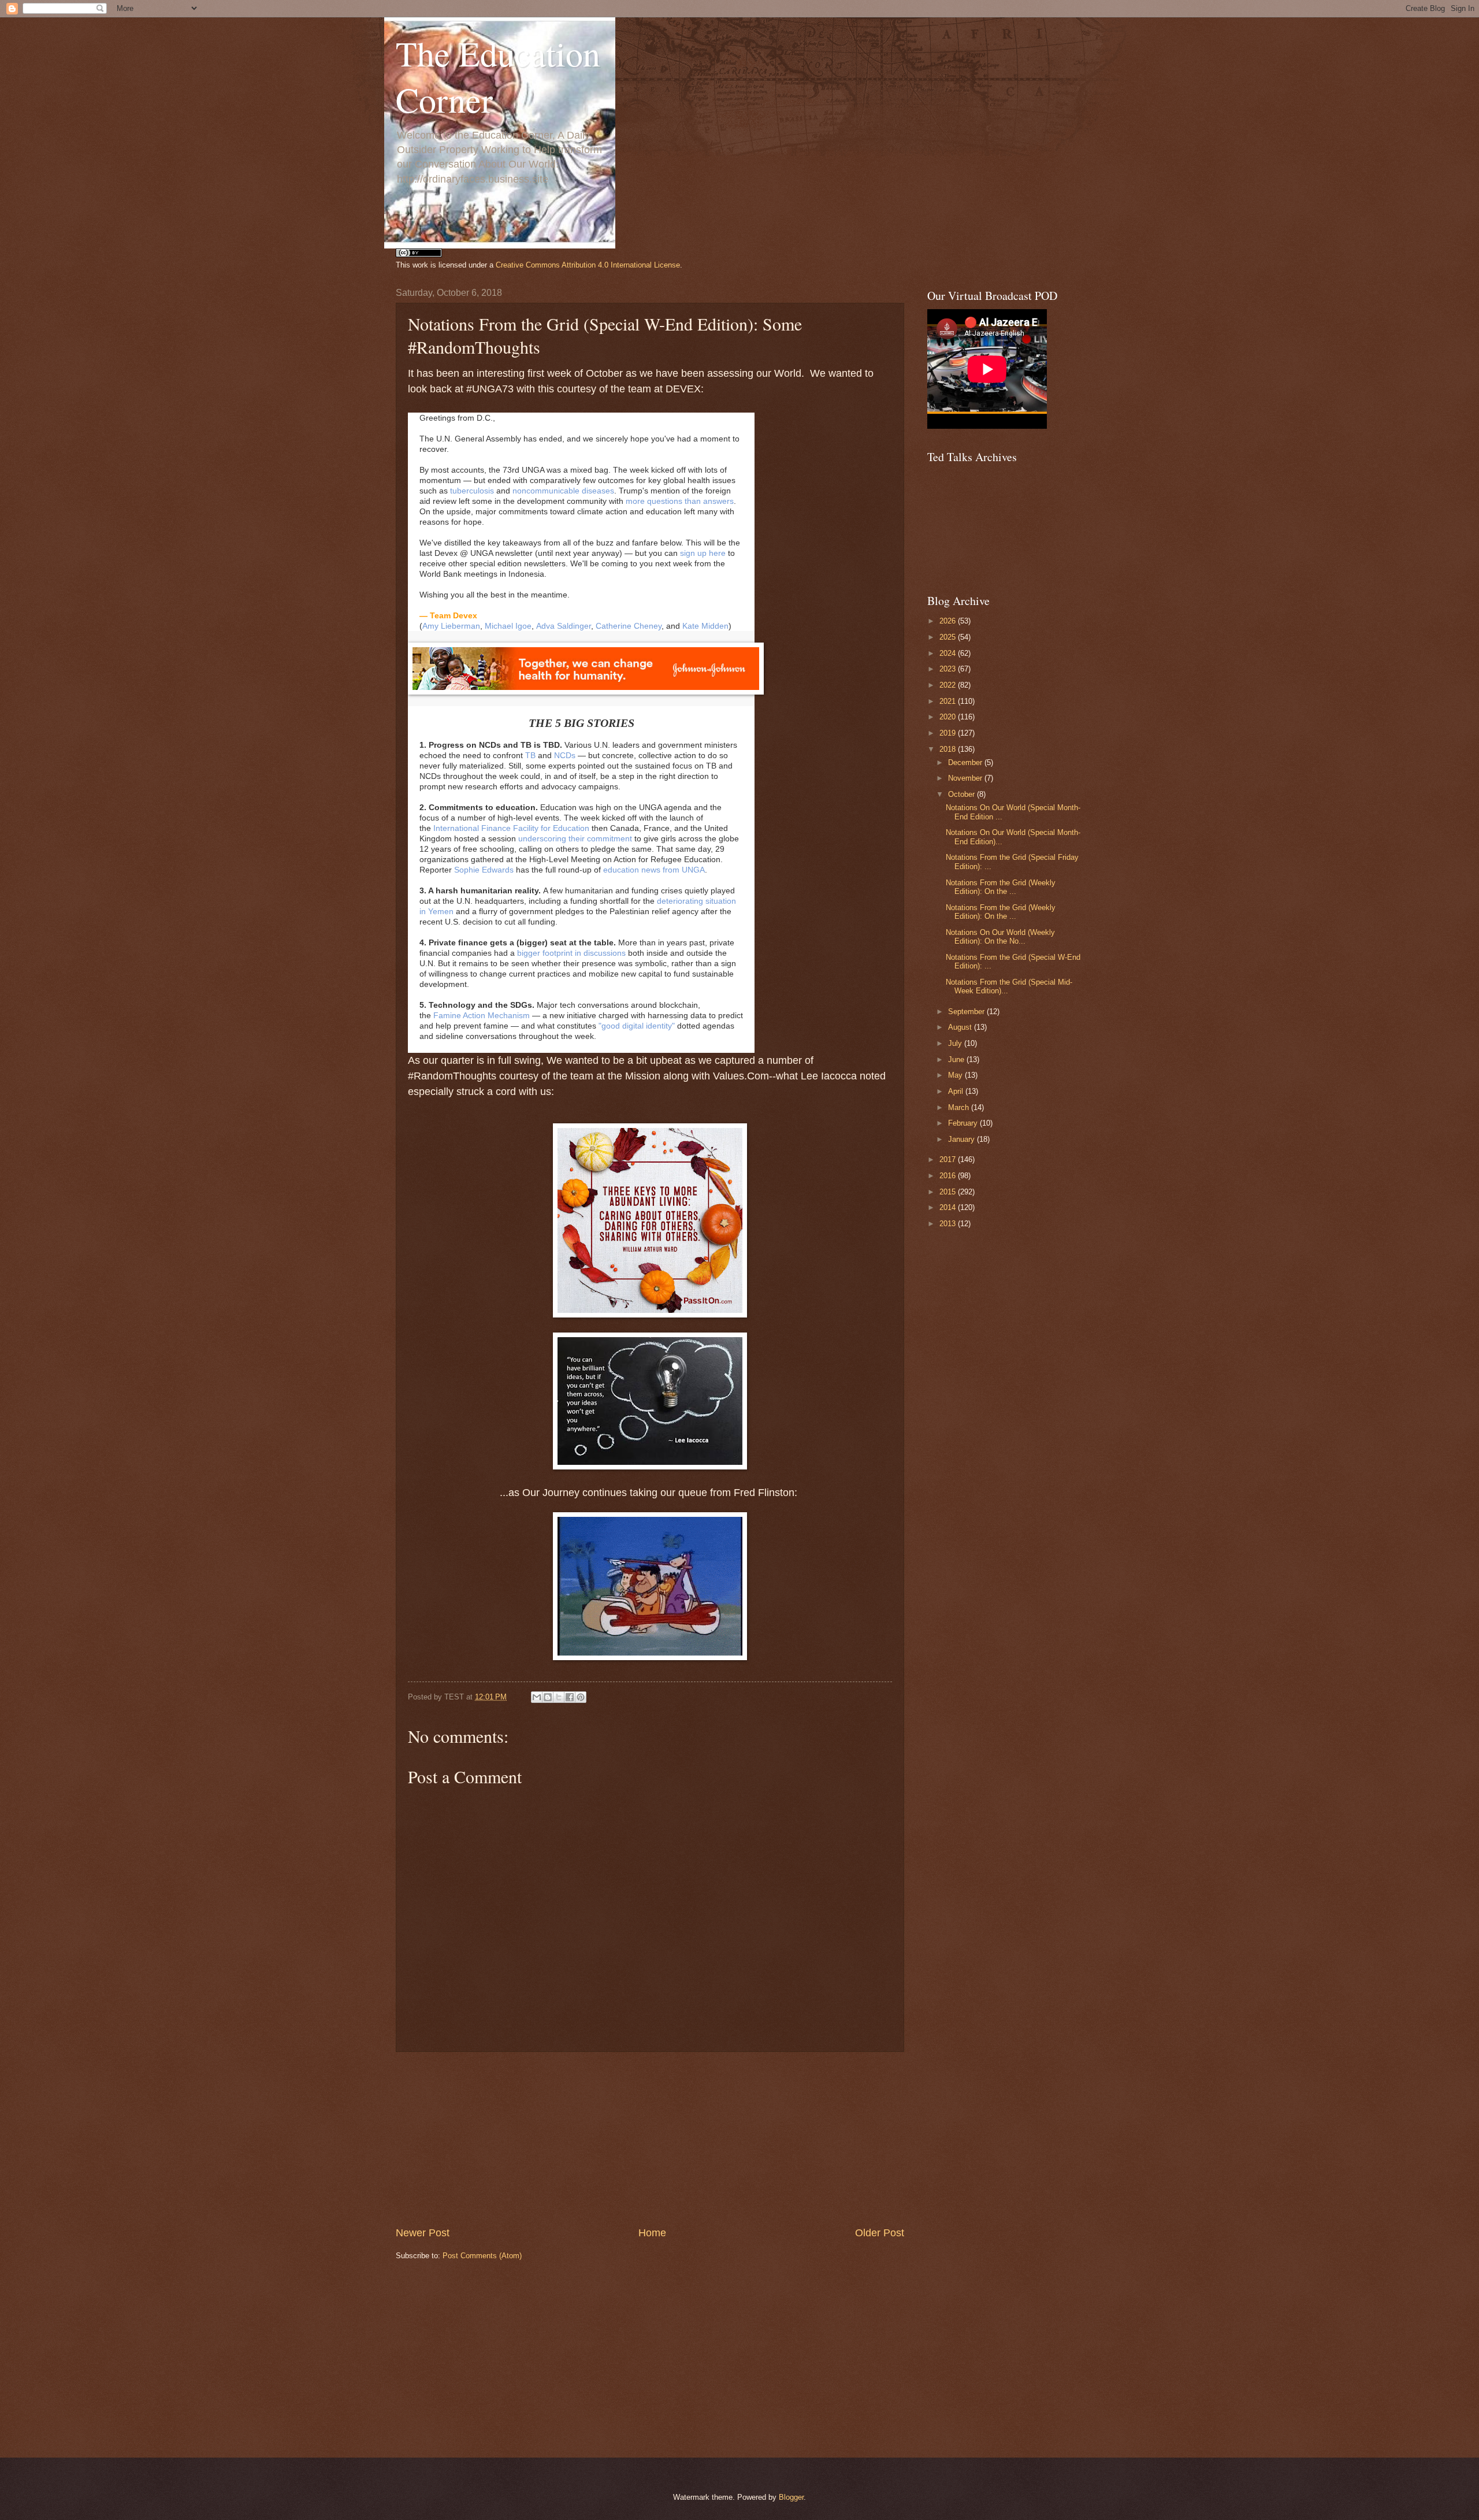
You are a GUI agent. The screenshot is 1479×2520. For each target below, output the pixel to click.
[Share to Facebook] (570, 1697)
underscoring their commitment (575, 838)
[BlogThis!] (548, 1697)
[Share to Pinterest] (581, 1697)
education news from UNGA (654, 870)
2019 (949, 733)
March (960, 1107)
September (967, 1012)
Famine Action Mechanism (482, 1015)
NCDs (565, 755)
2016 (949, 1176)
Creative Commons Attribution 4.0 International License (588, 265)
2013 (949, 1224)
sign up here (703, 553)
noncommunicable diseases (563, 491)
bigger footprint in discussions (571, 953)
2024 (949, 653)
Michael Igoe (508, 626)
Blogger (791, 2497)
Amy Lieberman (451, 626)
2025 (949, 637)
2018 (949, 749)
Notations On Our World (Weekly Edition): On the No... (1000, 937)
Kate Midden (705, 626)
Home (652, 2233)
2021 (949, 701)
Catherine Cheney (629, 626)
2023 (949, 669)
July (956, 1043)
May (956, 1075)
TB (530, 755)
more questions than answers (680, 501)
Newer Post (423, 2233)
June (957, 1059)
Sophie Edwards (484, 870)
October (963, 794)
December (966, 762)
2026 (949, 621)
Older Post (880, 2233)
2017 (949, 1159)
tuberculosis (472, 491)
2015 (949, 1192)
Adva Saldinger (564, 626)
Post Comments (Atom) (482, 2256)
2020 (949, 717)
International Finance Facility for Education (511, 828)
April (957, 1091)
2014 (949, 1207)
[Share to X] (559, 1697)
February (964, 1123)
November (966, 778)
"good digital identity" (637, 1026)
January (963, 1139)
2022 (949, 685)
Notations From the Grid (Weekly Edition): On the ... (1001, 887)
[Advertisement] (650, 2139)
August (961, 1027)
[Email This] (537, 1697)
